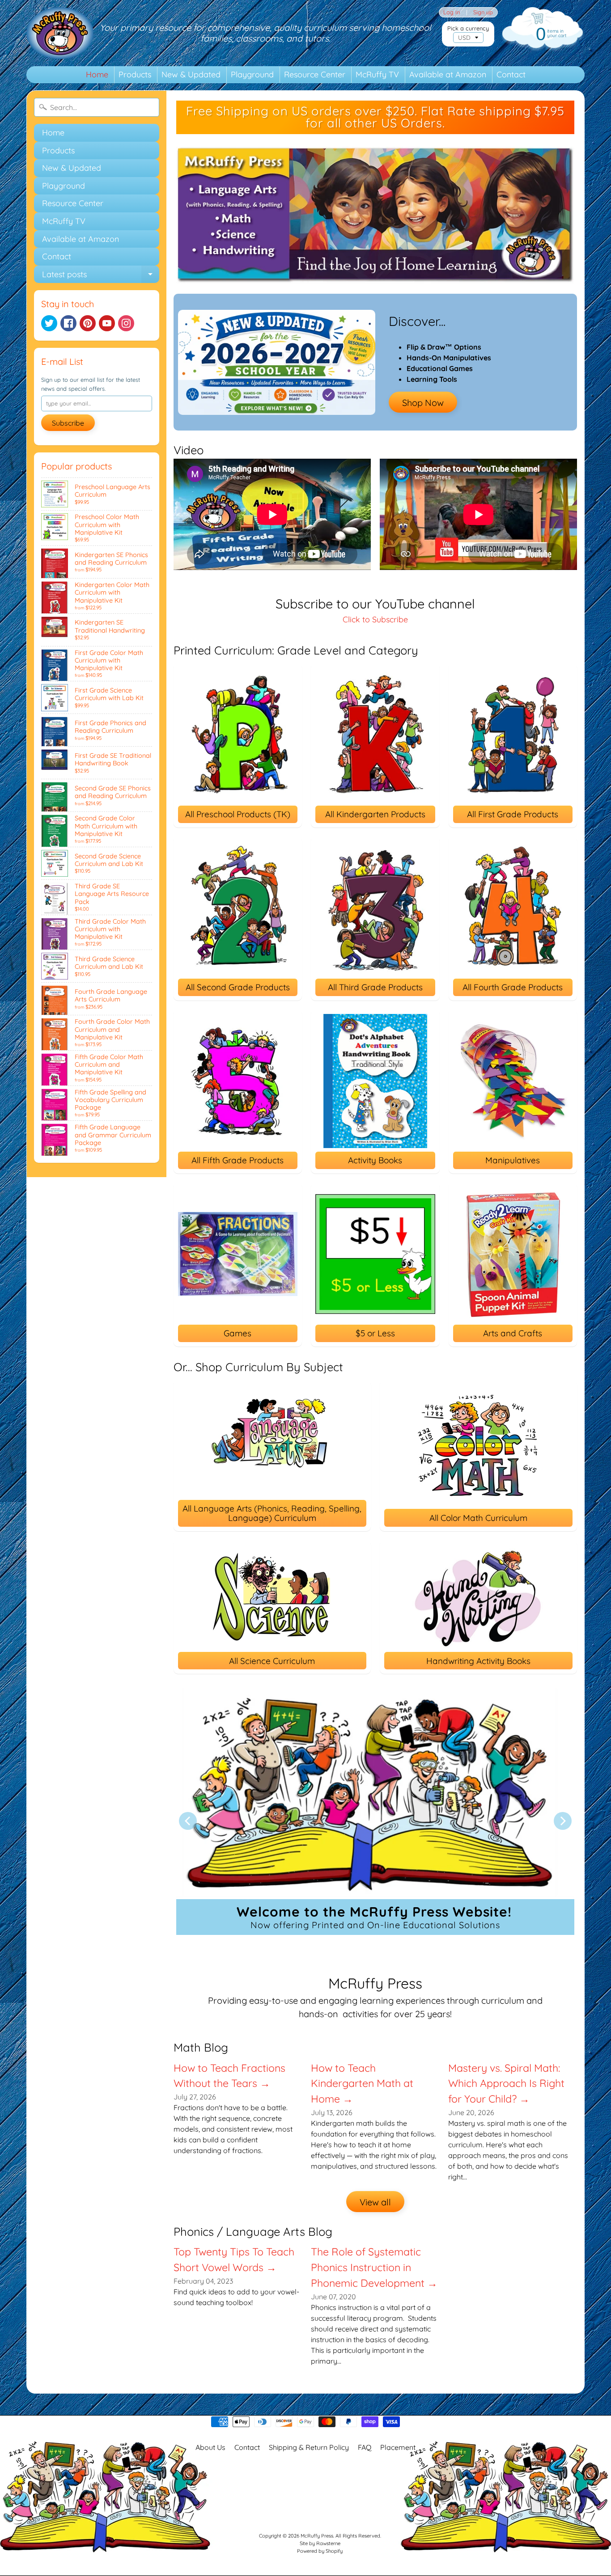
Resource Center (315, 74)
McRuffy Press (317, 2536)
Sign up (483, 12)
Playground (252, 74)
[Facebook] (68, 323)
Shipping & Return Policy (309, 2447)
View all (375, 2202)
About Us (210, 2447)
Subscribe (68, 423)
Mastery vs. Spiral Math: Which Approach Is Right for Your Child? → (506, 2084)
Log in (452, 12)
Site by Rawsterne (320, 2543)
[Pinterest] (88, 323)
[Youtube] (107, 323)
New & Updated (191, 74)
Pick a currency (468, 28)
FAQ (365, 2447)
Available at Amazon (448, 74)
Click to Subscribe (375, 619)
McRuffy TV (377, 74)
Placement (398, 2447)
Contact (511, 74)
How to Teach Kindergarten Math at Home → (362, 2084)
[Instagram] (126, 323)
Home (97, 74)
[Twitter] (49, 323)
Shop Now (423, 403)
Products (135, 74)
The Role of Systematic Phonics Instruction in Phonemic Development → (374, 2267)
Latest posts (101, 276)
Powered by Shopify (320, 2551)
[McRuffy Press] (60, 33)
